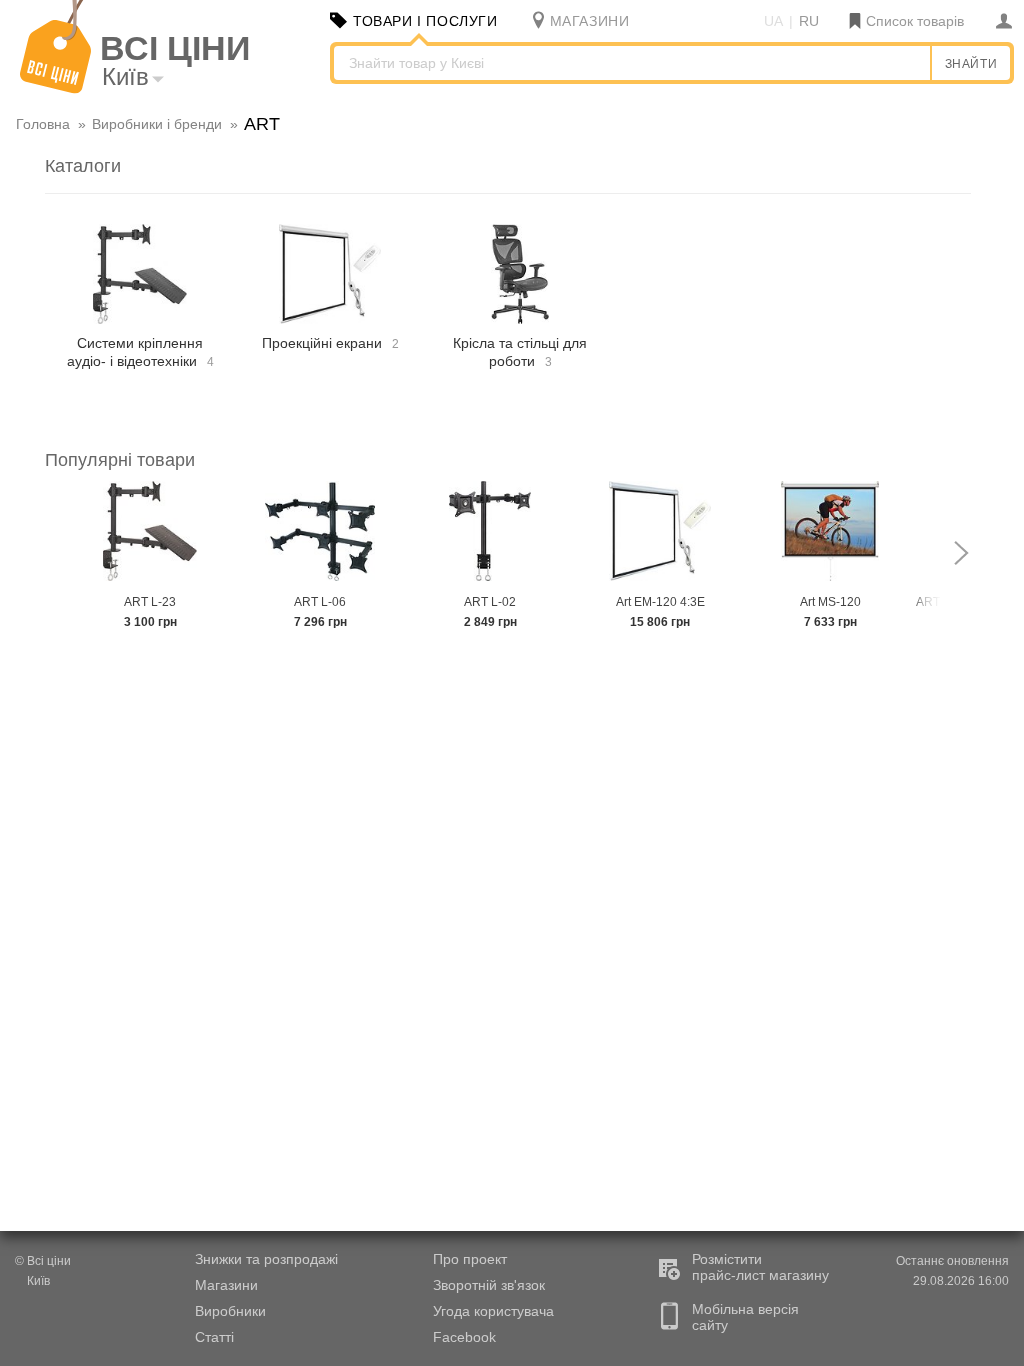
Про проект (470, 1259)
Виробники (230, 1311)
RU (809, 21)
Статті (214, 1337)
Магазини (226, 1285)
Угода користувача (493, 1311)
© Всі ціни (43, 1261)
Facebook (464, 1337)
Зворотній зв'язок (489, 1285)
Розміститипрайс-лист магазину (760, 1267)
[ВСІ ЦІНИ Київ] (55, 89)
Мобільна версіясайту (745, 1317)
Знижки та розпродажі (266, 1259)
